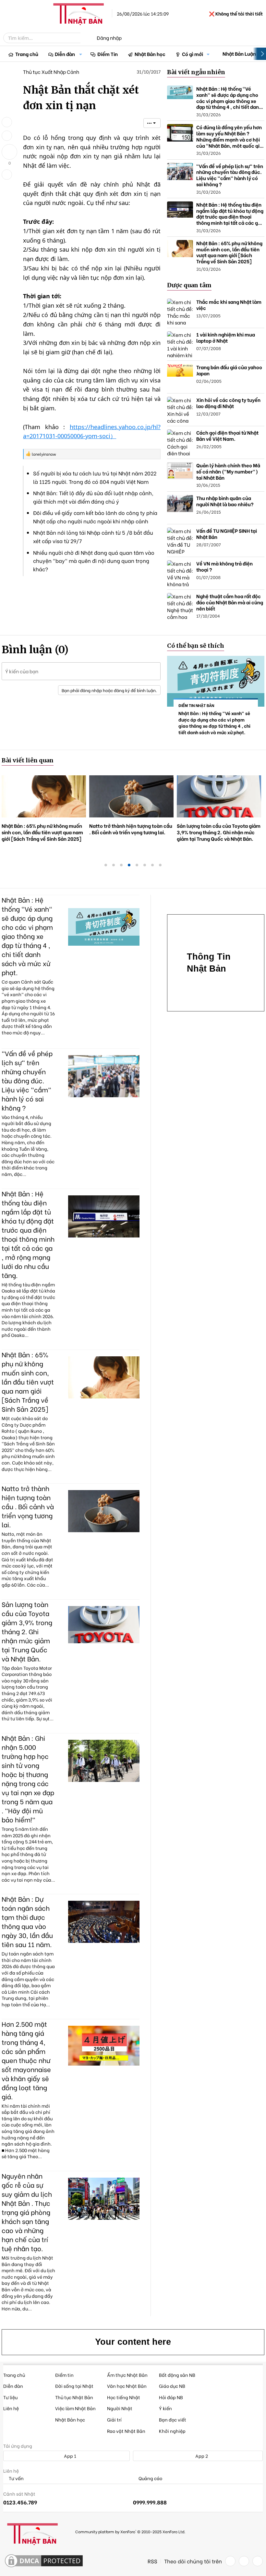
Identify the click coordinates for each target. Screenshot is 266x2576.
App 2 (201, 2456)
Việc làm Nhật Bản (75, 2408)
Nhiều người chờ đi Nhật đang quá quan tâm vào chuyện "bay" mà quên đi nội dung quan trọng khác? (94, 561)
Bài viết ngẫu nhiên (196, 72)
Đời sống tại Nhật (74, 2386)
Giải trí (114, 2419)
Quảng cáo (150, 2478)
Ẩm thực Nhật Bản (127, 2375)
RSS (152, 2561)
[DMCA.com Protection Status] (44, 2561)
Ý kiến (165, 2408)
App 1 (70, 2456)
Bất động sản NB (177, 2375)
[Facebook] (230, 2561)
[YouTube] (258, 2561)
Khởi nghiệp (172, 2431)
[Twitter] (244, 2561)
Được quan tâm (189, 285)
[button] (81, 54)
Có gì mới (193, 54)
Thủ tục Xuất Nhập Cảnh (51, 72)
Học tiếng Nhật (124, 2397)
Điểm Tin (108, 54)
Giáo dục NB (172, 2386)
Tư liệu (10, 2397)
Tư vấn (16, 2478)
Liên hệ (11, 2408)
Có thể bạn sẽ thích (196, 646)
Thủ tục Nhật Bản (74, 2397)
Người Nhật (120, 2408)
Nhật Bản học (150, 54)
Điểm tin (64, 2375)
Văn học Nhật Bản (127, 2386)
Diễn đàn (65, 54)
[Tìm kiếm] (85, 38)
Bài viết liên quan (28, 760)
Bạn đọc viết (173, 2419)
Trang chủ (27, 54)
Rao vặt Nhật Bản (126, 2431)
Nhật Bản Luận (239, 53)
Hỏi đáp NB (171, 2397)
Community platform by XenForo (130, 2531)
